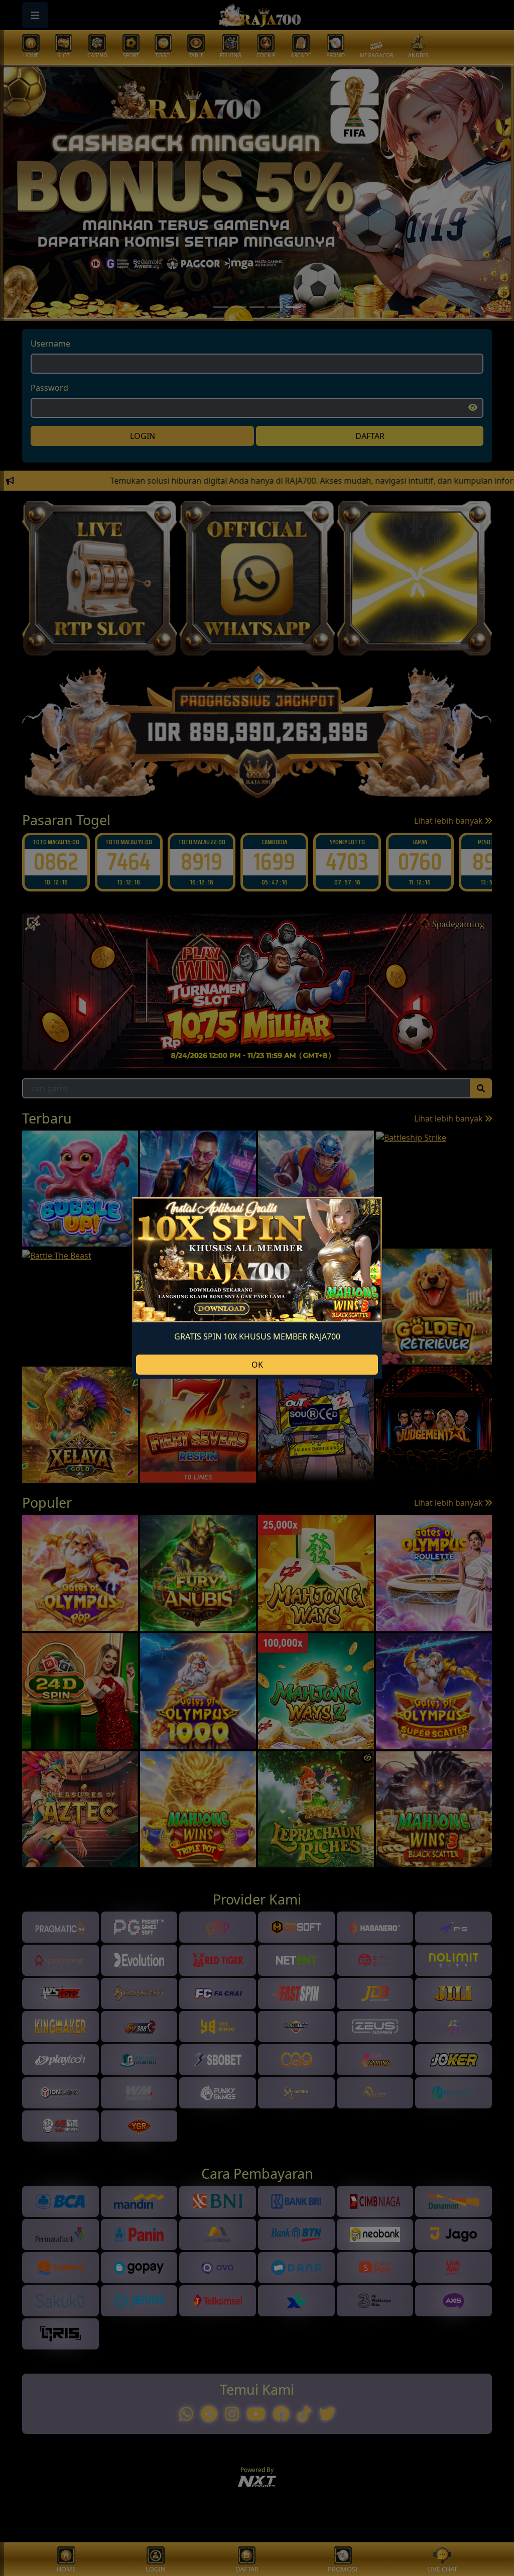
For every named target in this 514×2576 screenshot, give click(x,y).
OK (257, 1365)
